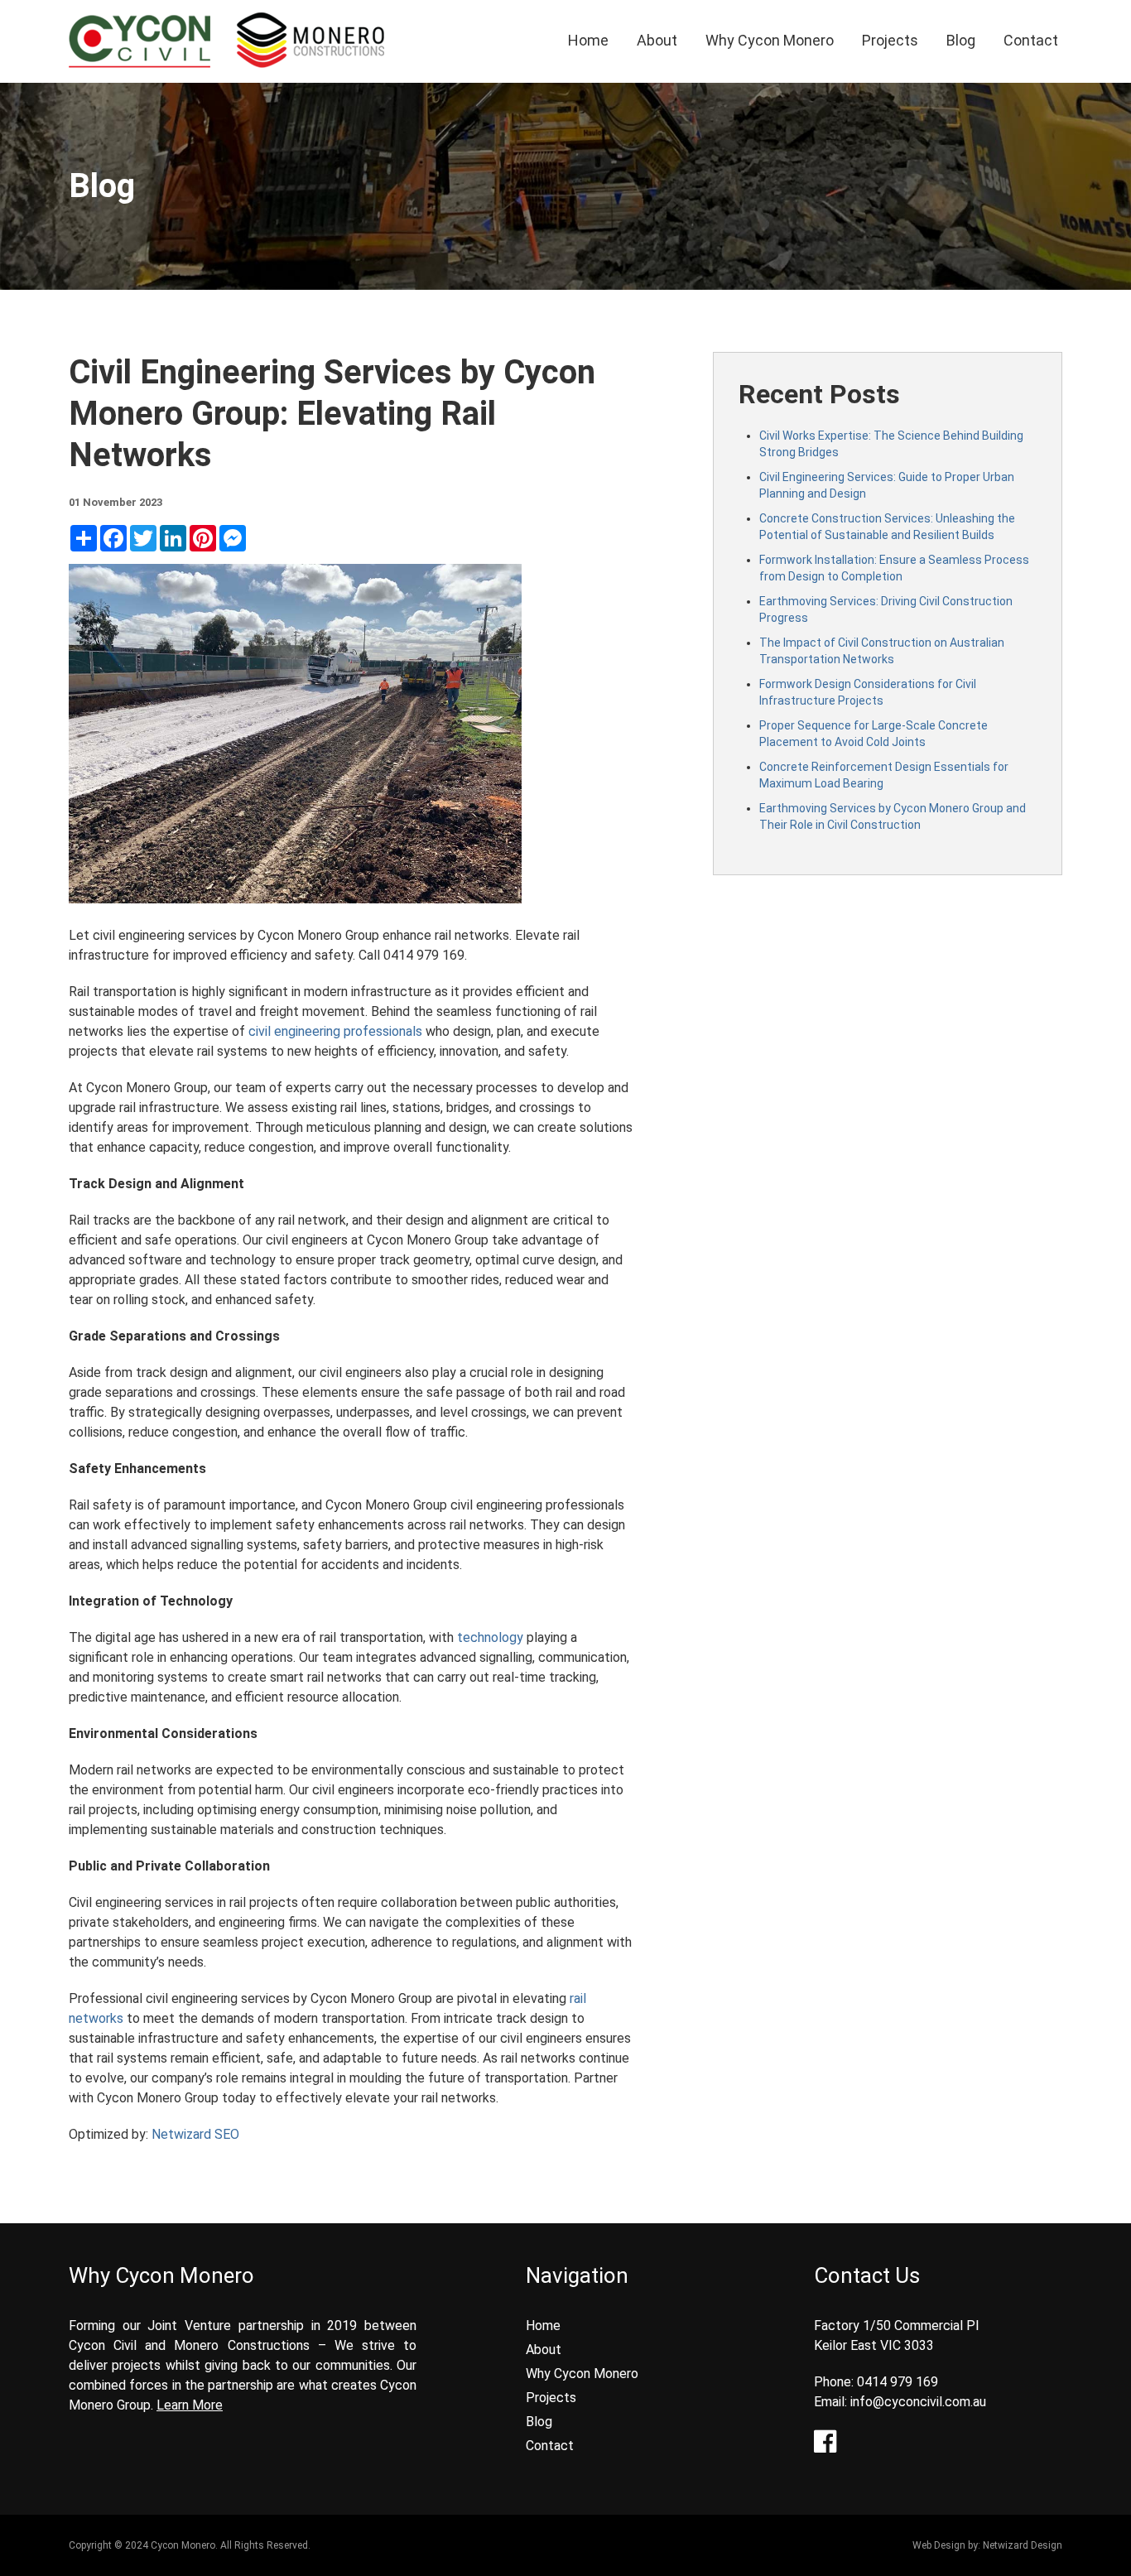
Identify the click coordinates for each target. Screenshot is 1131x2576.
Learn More (190, 2405)
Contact (1031, 40)
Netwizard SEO (195, 2134)
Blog (961, 40)
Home (588, 40)
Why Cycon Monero (770, 40)
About (657, 40)
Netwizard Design (1023, 2545)
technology (490, 1637)
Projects (890, 40)
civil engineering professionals (335, 1031)
